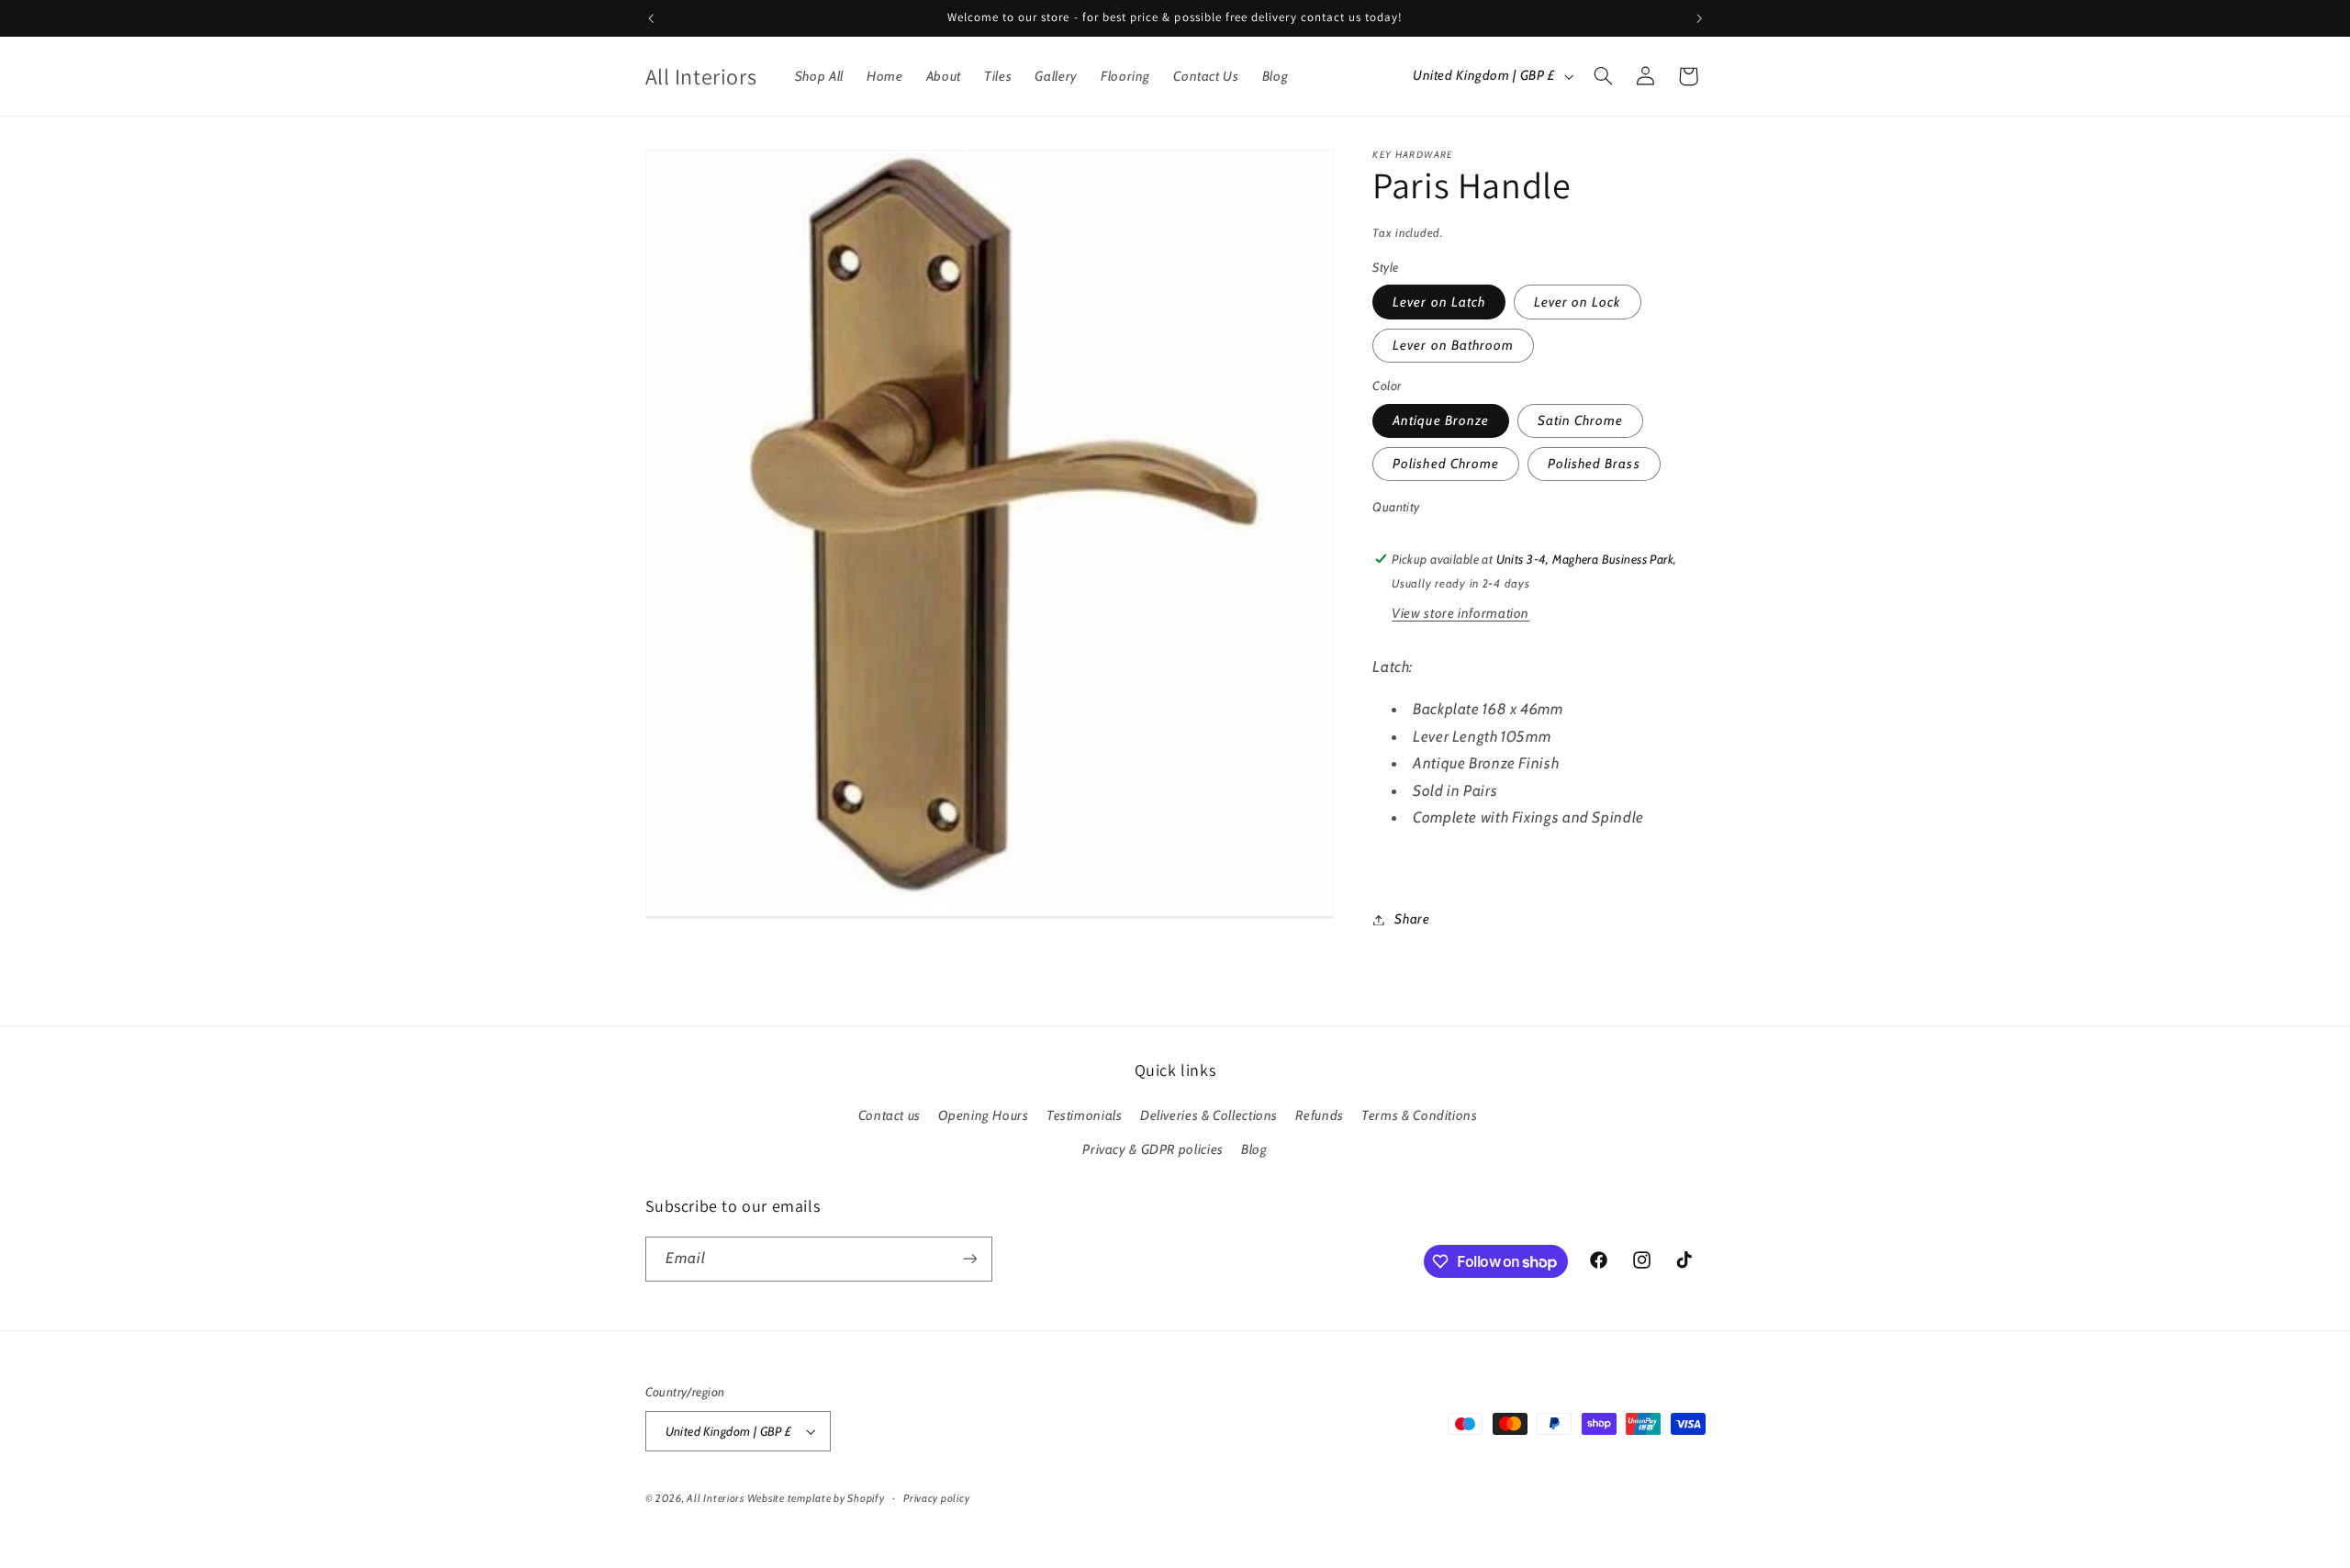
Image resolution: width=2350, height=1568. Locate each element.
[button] (1603, 76)
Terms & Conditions (1419, 1115)
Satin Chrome (1581, 420)
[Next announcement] (1699, 18)
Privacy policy (936, 1498)
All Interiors (716, 1498)
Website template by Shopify (816, 1498)
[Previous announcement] (651, 18)
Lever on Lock (1578, 302)
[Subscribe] (969, 1259)
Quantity (1396, 508)
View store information (1460, 613)
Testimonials (1085, 1115)
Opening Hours (983, 1115)
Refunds (1319, 1115)
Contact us (890, 1115)
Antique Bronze (1441, 420)
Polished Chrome (1446, 464)
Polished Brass (1594, 464)
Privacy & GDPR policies (1153, 1149)
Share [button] (1412, 919)
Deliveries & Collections (1209, 1115)
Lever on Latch (1439, 302)
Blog (1254, 1149)
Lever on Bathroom (1453, 345)
